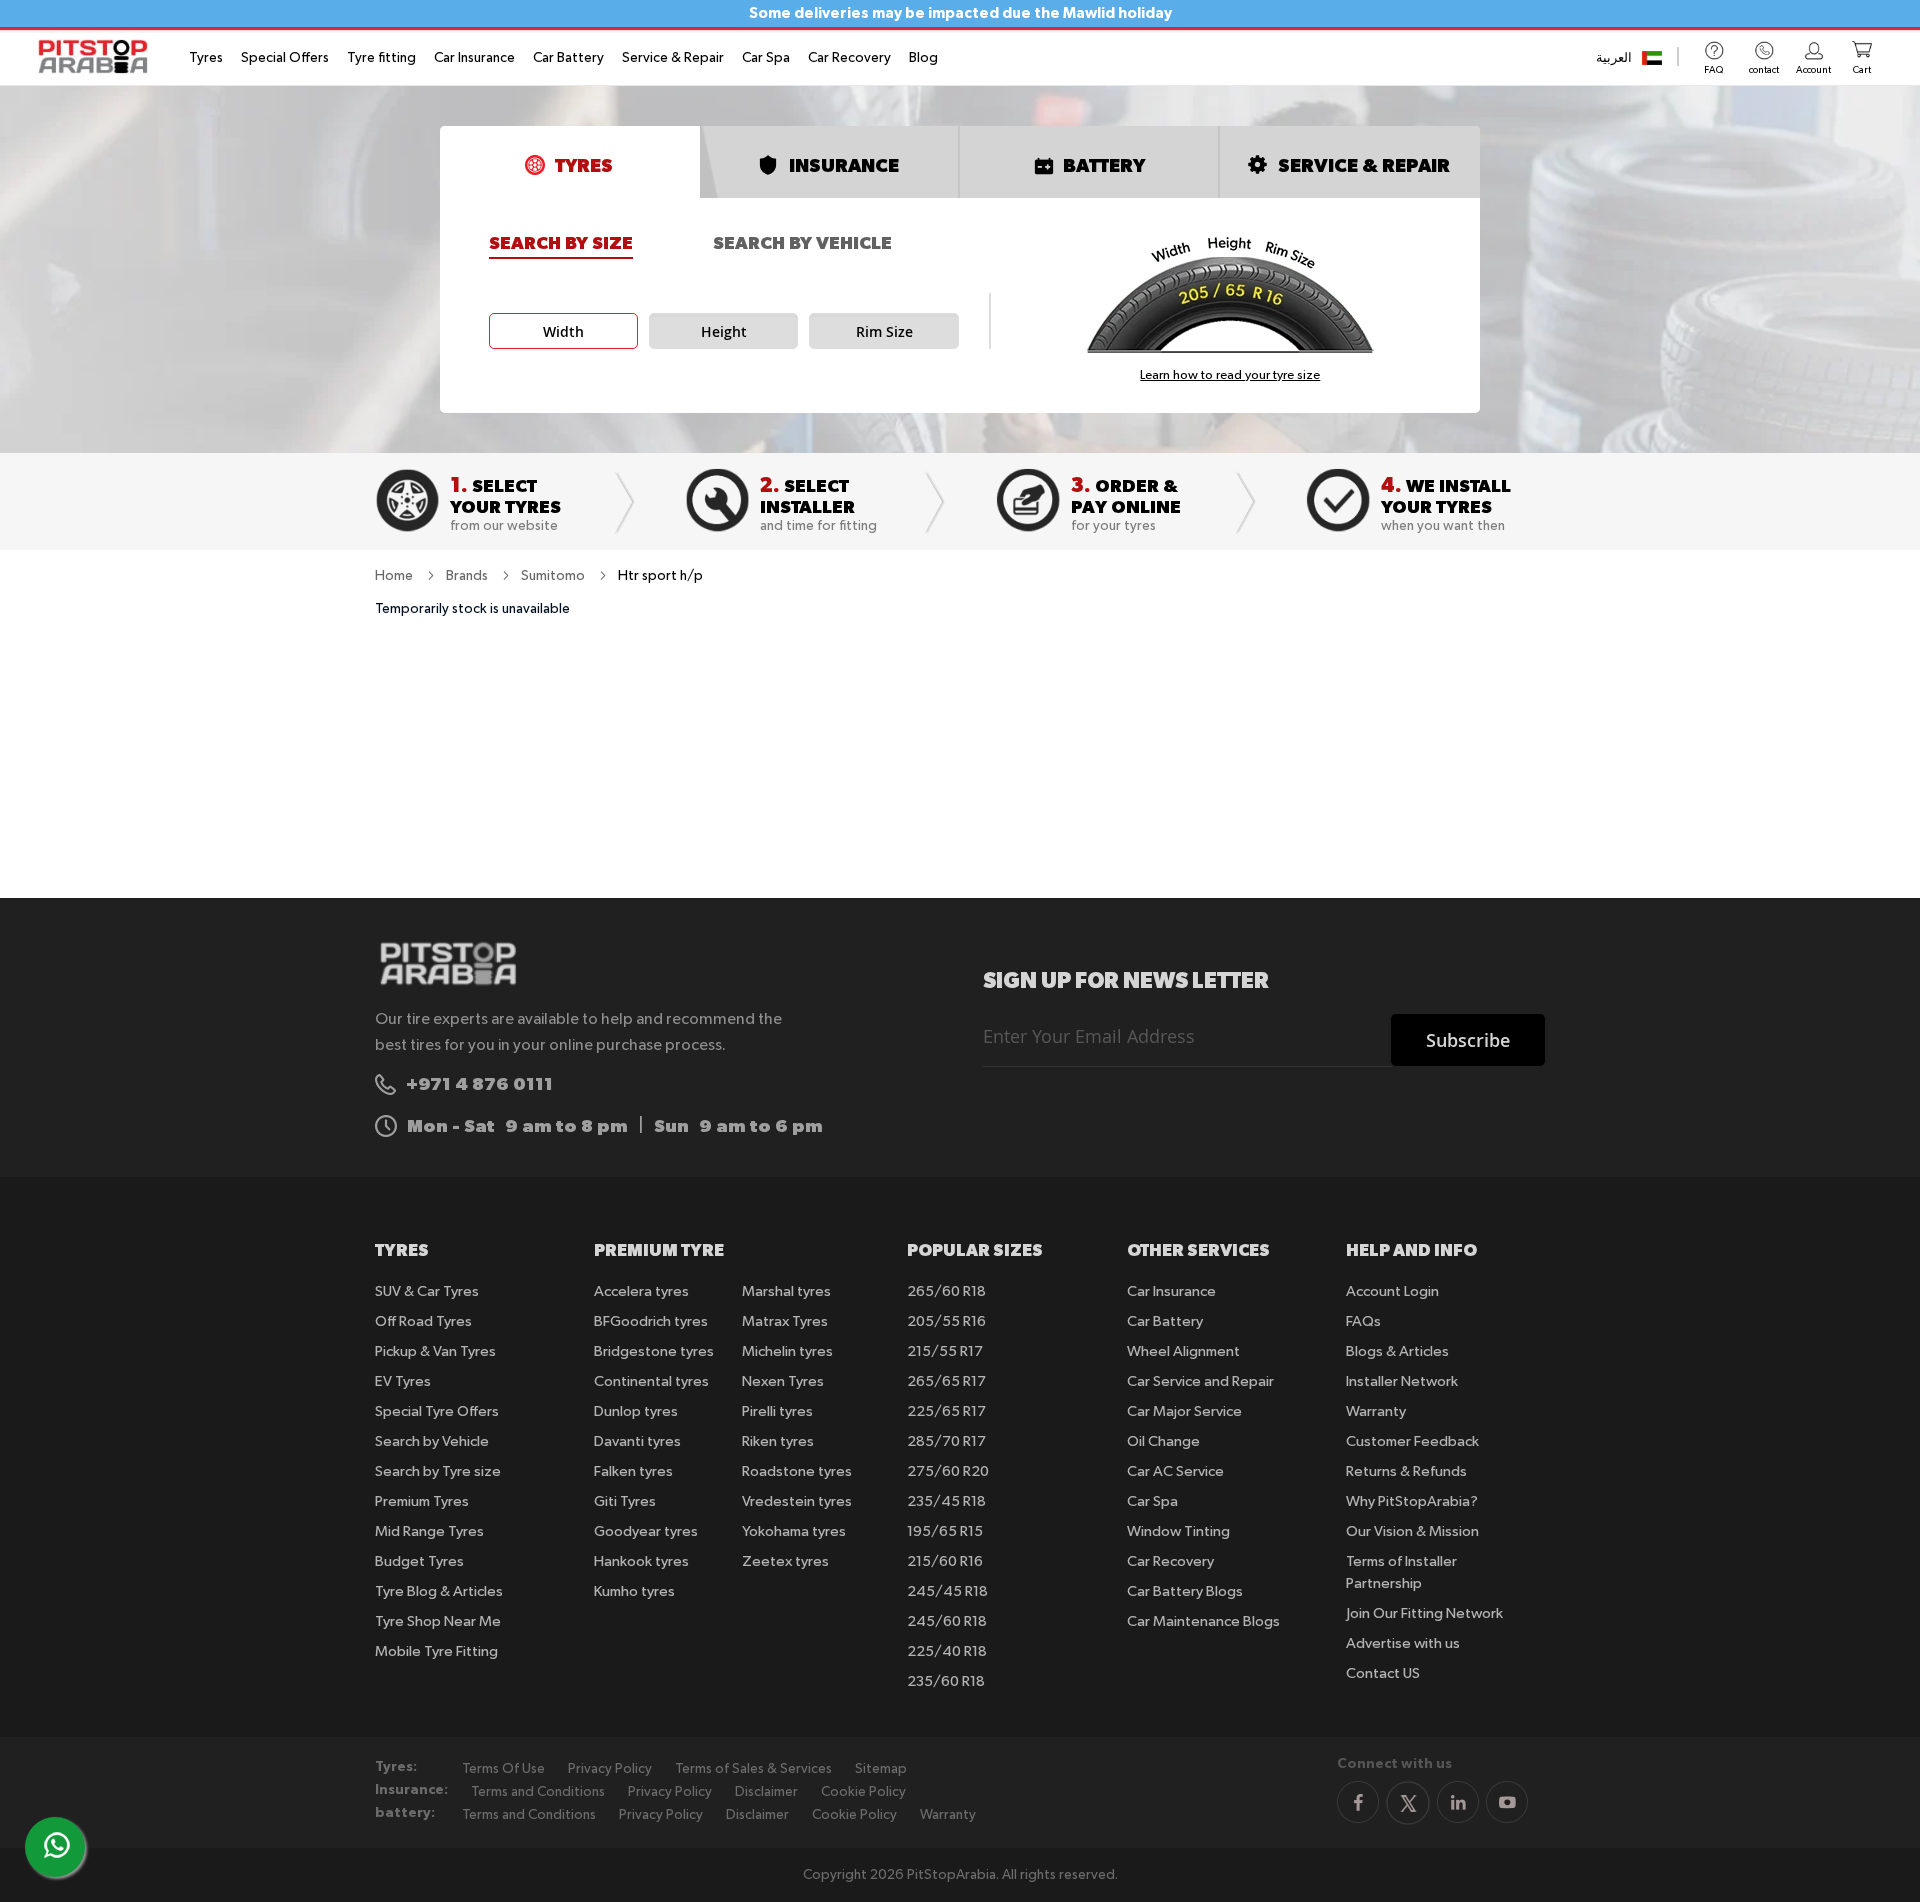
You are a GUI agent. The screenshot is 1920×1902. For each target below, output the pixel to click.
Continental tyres (651, 1381)
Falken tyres (633, 1471)
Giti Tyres (625, 1501)
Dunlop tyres (636, 1411)
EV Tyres (403, 1381)
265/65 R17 (946, 1381)
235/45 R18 (946, 1501)
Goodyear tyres (646, 1531)
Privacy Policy (610, 1769)
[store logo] (99, 56)
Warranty (1376, 1411)
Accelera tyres (641, 1291)
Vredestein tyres (797, 1501)
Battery (1104, 165)
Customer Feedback (1412, 1441)
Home (395, 576)
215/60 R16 (945, 1561)
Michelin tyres (787, 1351)
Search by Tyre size (438, 1471)
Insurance (844, 165)
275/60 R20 (948, 1471)
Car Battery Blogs (1185, 1591)
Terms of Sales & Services (753, 1769)
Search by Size (561, 243)
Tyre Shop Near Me (438, 1621)
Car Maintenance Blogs (1203, 1621)
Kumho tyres (634, 1591)
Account (1813, 70)
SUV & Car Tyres (427, 1291)
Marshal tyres (786, 1291)
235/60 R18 (946, 1681)
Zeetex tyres (785, 1561)
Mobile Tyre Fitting (436, 1651)
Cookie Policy (863, 1792)
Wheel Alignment (1183, 1351)
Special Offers (285, 58)
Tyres (206, 58)
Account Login (1392, 1291)
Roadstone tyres (797, 1471)
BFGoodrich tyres (651, 1321)
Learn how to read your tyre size (1230, 375)
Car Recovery (849, 58)
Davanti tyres (637, 1441)
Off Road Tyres (423, 1321)
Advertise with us (1403, 1643)
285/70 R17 (946, 1441)
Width (563, 332)
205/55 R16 (946, 1321)
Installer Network (1402, 1381)
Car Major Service (1184, 1411)
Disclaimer (766, 1792)
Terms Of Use (503, 1769)
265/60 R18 (946, 1291)
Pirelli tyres (777, 1411)
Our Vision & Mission (1412, 1531)
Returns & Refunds (1406, 1471)
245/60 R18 (947, 1621)
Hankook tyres (641, 1561)
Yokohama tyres (794, 1531)
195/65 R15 (945, 1531)
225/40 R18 (947, 1651)
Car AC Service (1175, 1471)
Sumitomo (554, 576)
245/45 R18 (947, 1591)
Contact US (1383, 1673)
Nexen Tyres (783, 1381)
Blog (923, 58)
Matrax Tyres (785, 1321)
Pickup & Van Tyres (435, 1351)
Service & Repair (673, 58)
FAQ (1713, 70)
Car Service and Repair (1200, 1381)
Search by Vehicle (802, 243)
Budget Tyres (419, 1561)
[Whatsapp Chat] (57, 1845)
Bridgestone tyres (654, 1351)
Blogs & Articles (1397, 1351)
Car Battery (568, 58)
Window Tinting (1178, 1531)
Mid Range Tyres (429, 1531)
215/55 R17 (945, 1351)
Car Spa (766, 58)
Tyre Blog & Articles (439, 1591)
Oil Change (1163, 1441)
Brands (468, 576)
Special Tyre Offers (437, 1411)
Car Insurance (474, 58)
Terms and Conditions (538, 1792)
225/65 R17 (946, 1411)
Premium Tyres (422, 1501)
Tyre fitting (381, 58)
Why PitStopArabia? (1412, 1501)
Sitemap (881, 1769)
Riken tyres (778, 1441)
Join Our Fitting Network (1424, 1613)
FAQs (1363, 1321)
